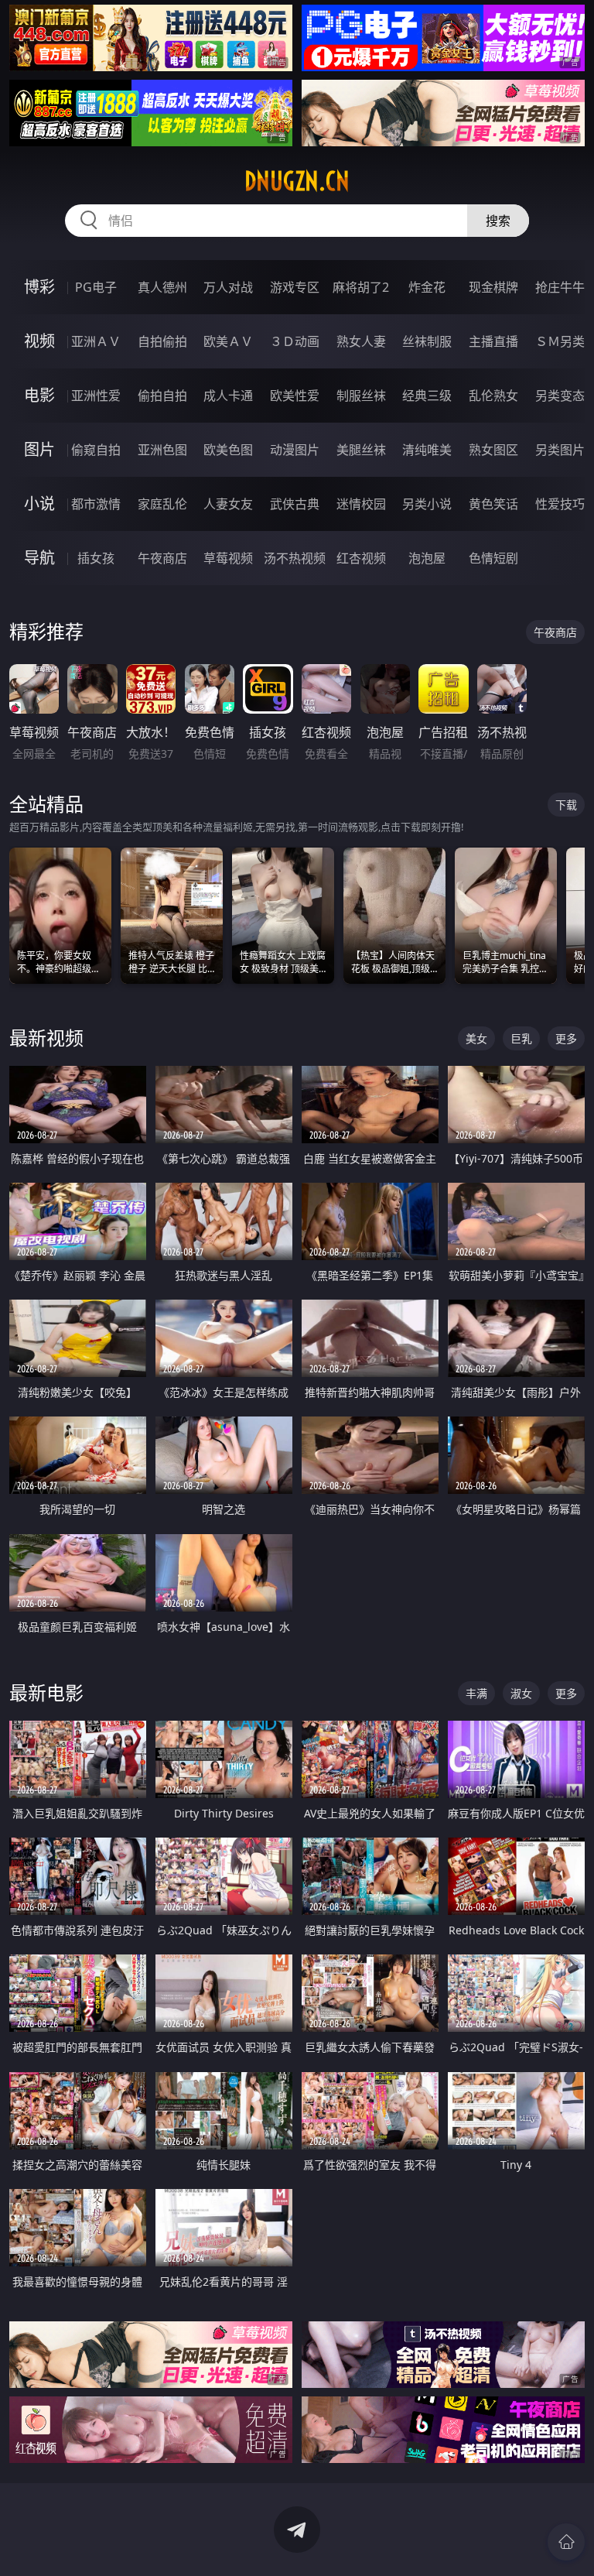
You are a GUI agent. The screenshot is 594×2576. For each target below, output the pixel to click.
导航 (39, 558)
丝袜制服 (427, 341)
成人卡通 (228, 396)
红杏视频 (361, 558)
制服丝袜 (361, 396)
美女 (476, 1038)
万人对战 (228, 287)
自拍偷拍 (162, 341)
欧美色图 (228, 450)
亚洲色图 (162, 450)
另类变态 (560, 396)
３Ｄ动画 (295, 341)
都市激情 (96, 504)
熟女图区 (493, 450)
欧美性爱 (295, 396)
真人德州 (162, 287)
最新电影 (46, 1692)
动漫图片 (295, 450)
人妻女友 (228, 504)
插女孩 (96, 558)
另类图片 (560, 450)
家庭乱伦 (162, 504)
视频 (39, 341)
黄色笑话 (493, 504)
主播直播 (493, 341)
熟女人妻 (361, 341)
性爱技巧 (560, 504)
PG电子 (96, 287)
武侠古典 (295, 504)
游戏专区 (295, 287)
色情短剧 (493, 558)
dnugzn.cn (297, 181)
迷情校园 (361, 504)
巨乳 (521, 1038)
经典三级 (427, 396)
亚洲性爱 (96, 396)
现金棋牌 (493, 287)
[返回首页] (566, 2542)
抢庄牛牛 (560, 287)
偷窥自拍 (96, 450)
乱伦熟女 (493, 396)
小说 (39, 504)
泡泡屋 (427, 558)
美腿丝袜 (361, 450)
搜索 (498, 221)
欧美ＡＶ (228, 341)
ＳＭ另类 (560, 341)
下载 (566, 805)
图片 (39, 449)
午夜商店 (162, 558)
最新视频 (46, 1038)
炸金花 (427, 287)
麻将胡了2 (361, 287)
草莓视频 (228, 558)
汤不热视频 (295, 558)
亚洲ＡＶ (96, 341)
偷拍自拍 (162, 396)
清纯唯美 (427, 450)
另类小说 (427, 504)
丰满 (476, 1693)
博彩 (39, 287)
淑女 (521, 1693)
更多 (566, 1038)
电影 (39, 395)
